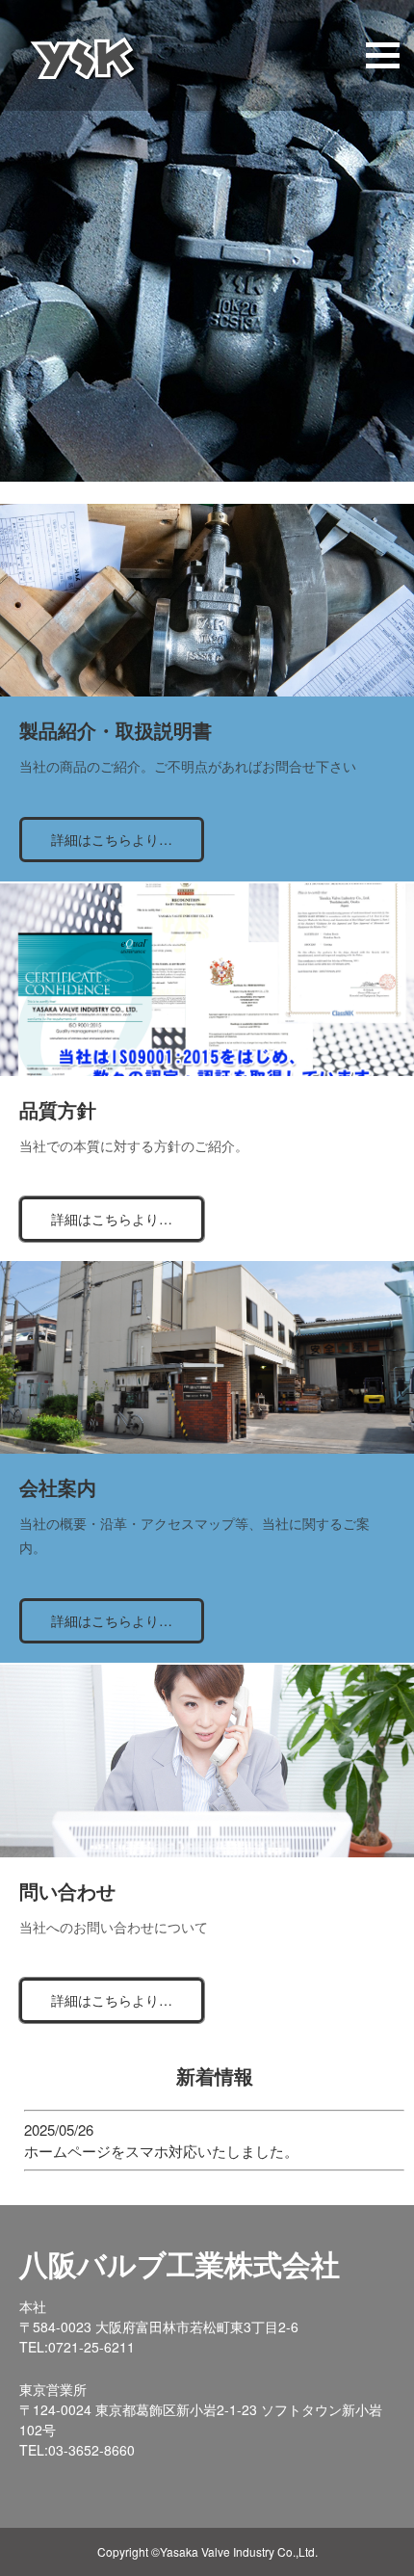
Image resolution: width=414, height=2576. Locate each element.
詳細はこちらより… (112, 839)
